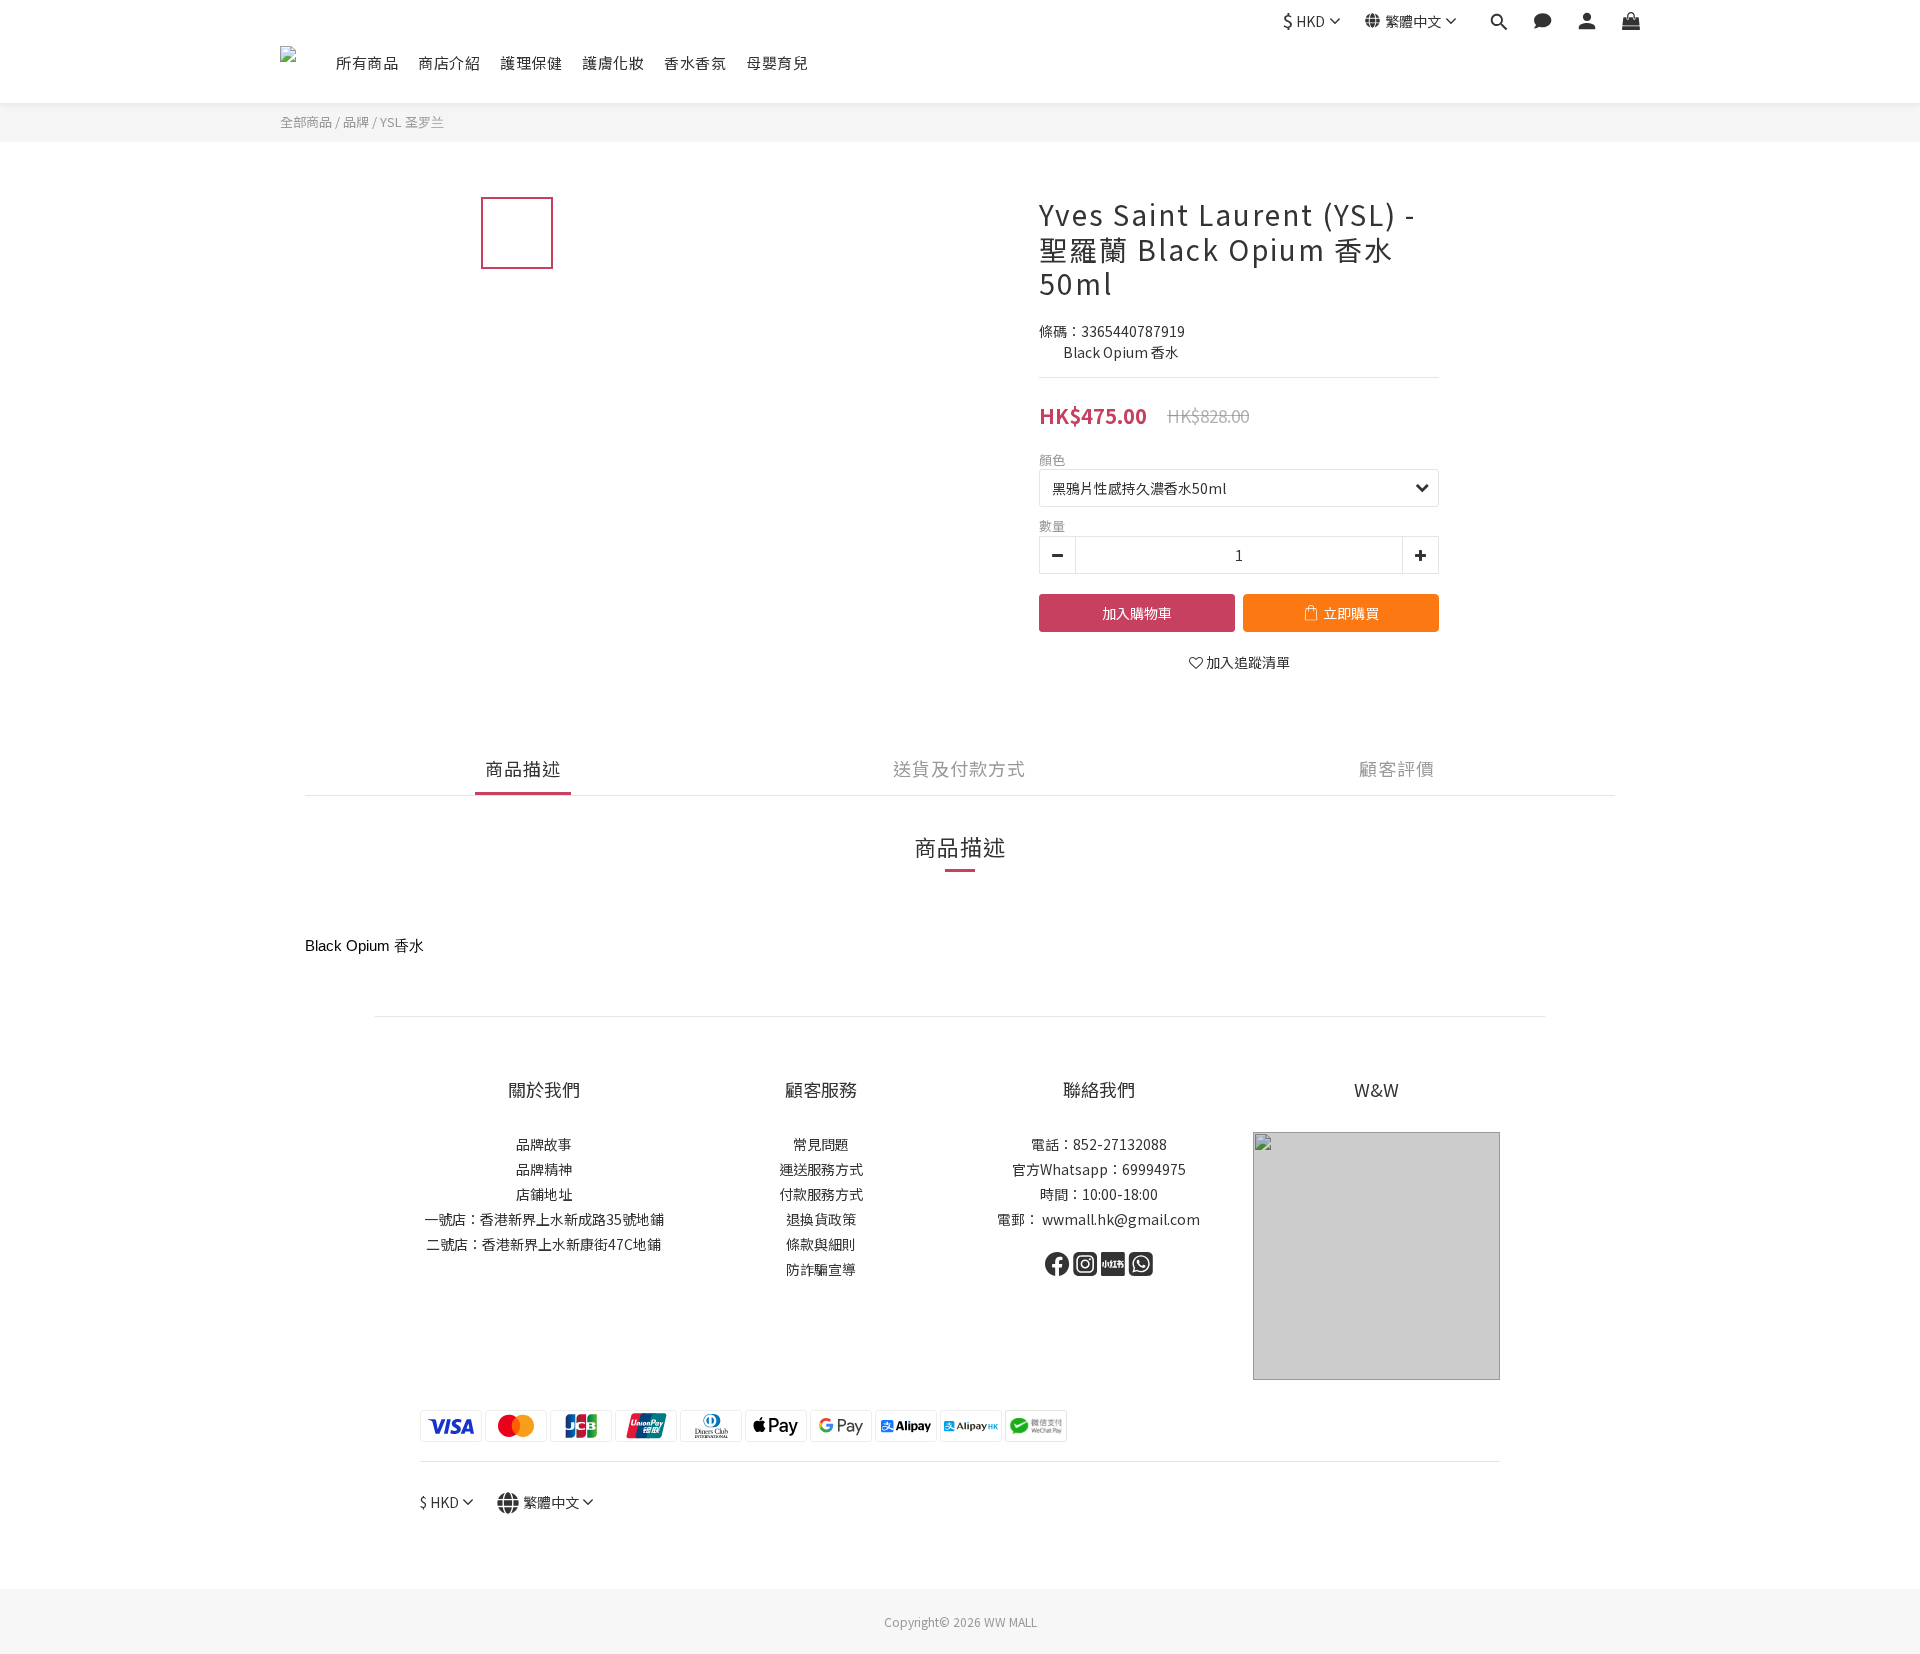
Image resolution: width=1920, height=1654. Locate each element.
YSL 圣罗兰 (412, 121)
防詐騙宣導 (821, 1269)
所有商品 (367, 62)
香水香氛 (695, 62)
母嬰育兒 (777, 62)
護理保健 (531, 62)
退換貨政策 (821, 1219)
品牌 (356, 121)
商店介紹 (449, 62)
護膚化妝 (613, 62)
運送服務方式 (821, 1169)
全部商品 (306, 121)
